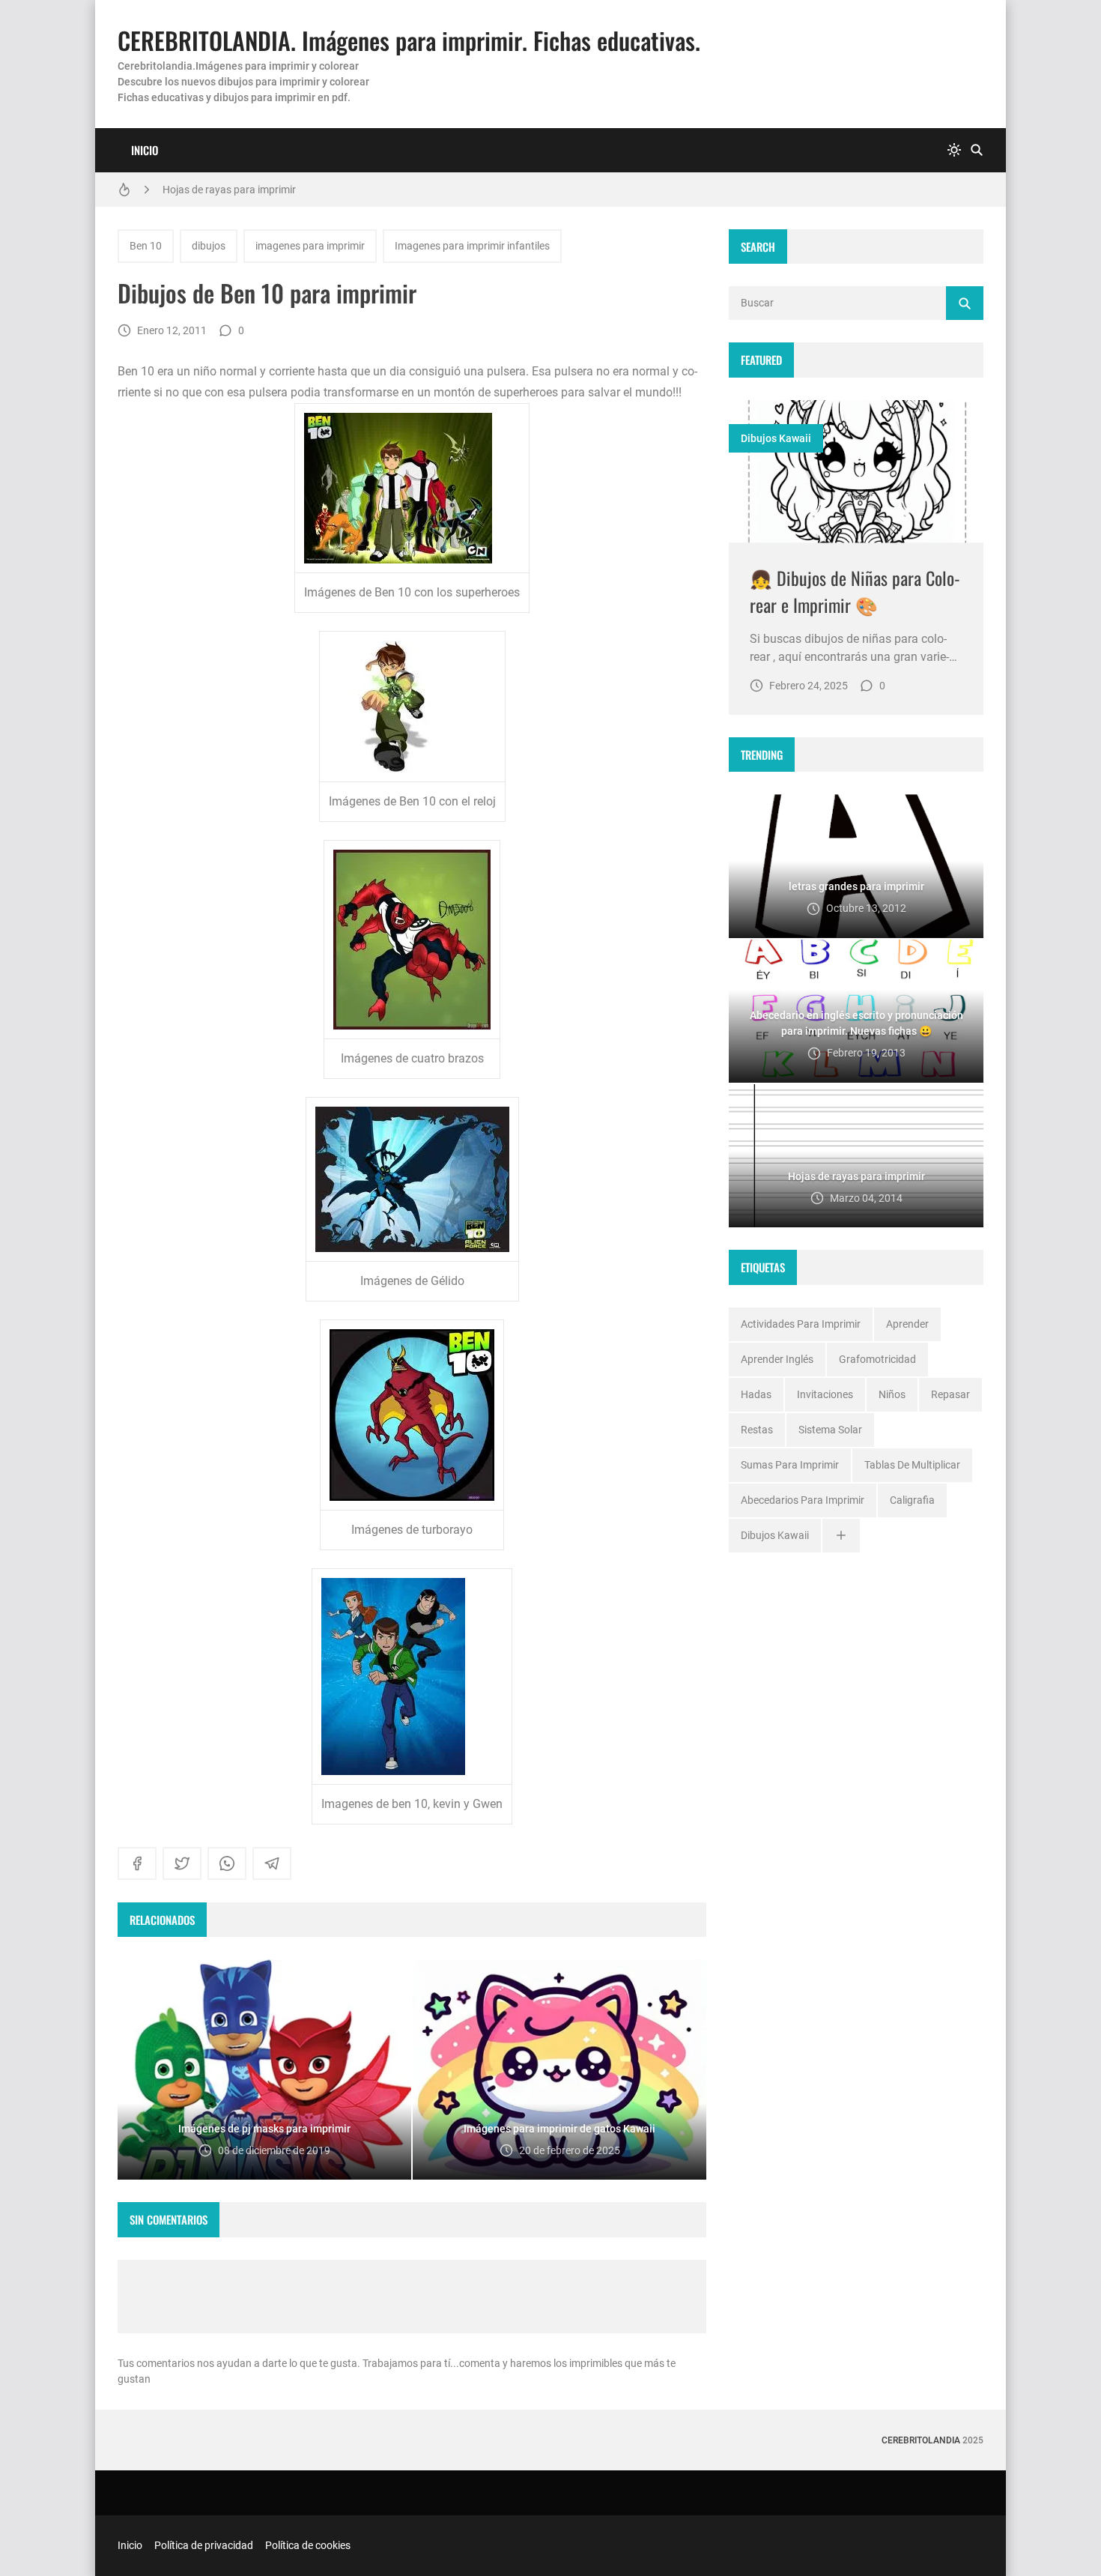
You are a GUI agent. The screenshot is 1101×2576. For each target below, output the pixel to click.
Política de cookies (308, 2545)
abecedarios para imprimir (803, 1500)
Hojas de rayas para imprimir (229, 190)
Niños (892, 1394)
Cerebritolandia (921, 2440)
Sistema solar (830, 1430)
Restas (757, 1430)
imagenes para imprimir (310, 246)
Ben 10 (146, 246)
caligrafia (912, 1500)
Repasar (950, 1394)
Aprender (907, 1324)
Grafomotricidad (877, 1359)
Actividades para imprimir (801, 1324)
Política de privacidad (204, 2545)
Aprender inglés (777, 1359)
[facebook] (137, 1863)
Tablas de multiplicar (912, 1465)
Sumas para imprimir (790, 1465)
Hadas (756, 1394)
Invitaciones (825, 1394)
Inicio (145, 150)
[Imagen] (856, 472)
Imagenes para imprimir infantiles (472, 246)
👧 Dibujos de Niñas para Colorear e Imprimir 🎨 (855, 591)
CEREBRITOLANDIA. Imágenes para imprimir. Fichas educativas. (409, 40)
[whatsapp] (227, 1863)
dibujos (209, 246)
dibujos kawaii (776, 438)
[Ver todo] (841, 1536)
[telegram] (272, 1863)
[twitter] (182, 1863)
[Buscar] (977, 150)
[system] (954, 150)
